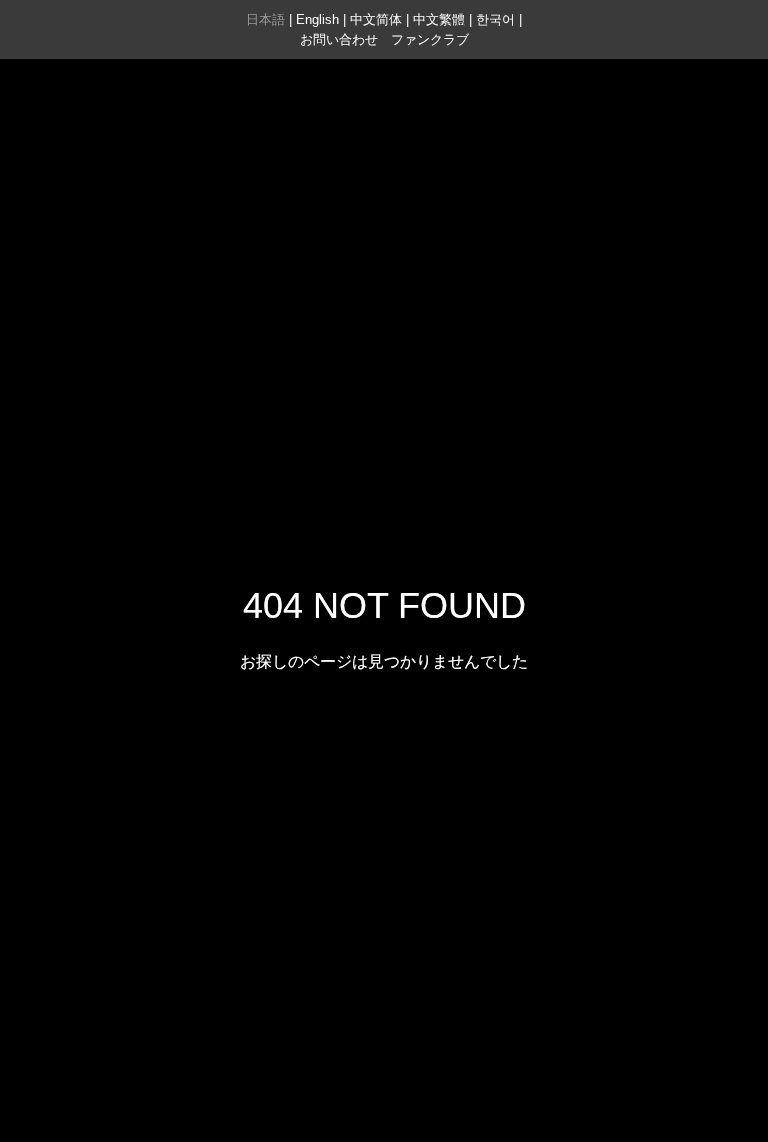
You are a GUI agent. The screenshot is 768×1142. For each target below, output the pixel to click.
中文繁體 (439, 19)
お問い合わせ (339, 39)
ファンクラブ (430, 39)
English (317, 19)
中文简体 (376, 19)
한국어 (495, 19)
